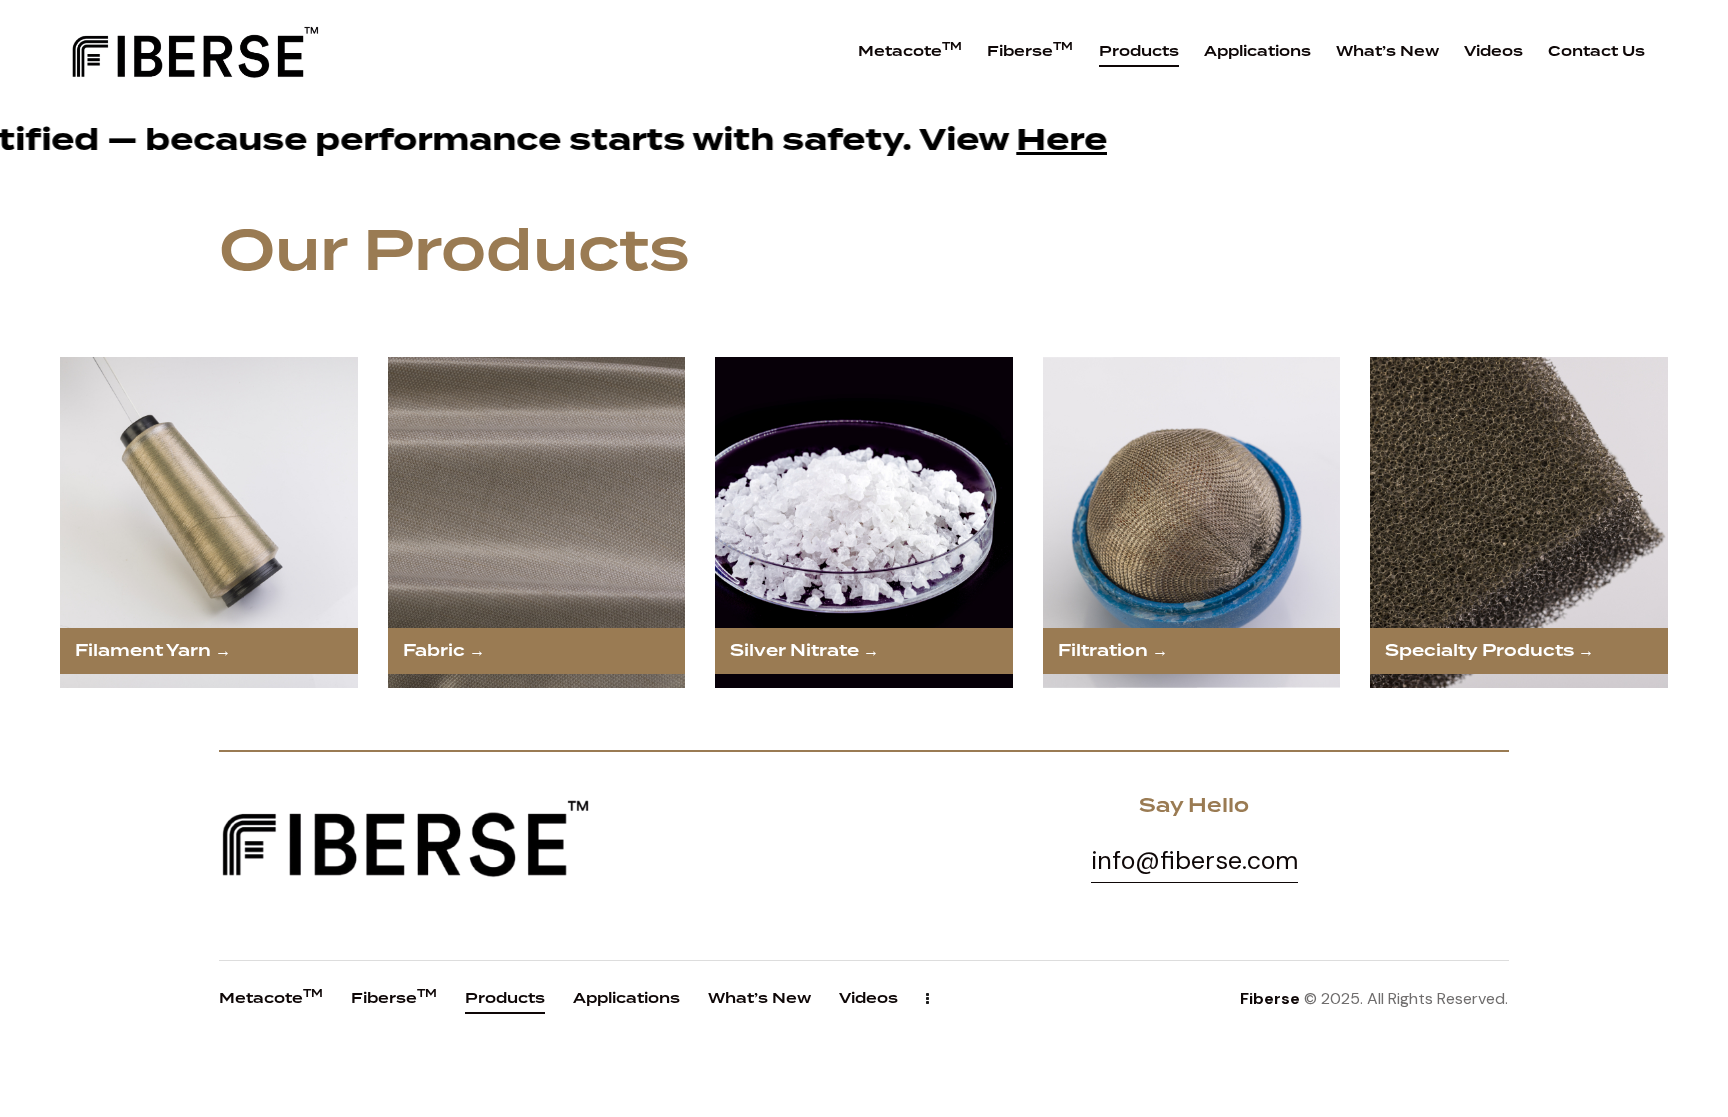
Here (691, 140)
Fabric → (444, 651)
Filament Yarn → (153, 651)
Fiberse (1270, 998)
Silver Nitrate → (804, 651)
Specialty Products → (1489, 651)
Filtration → (1113, 651)
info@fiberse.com (1194, 860)
